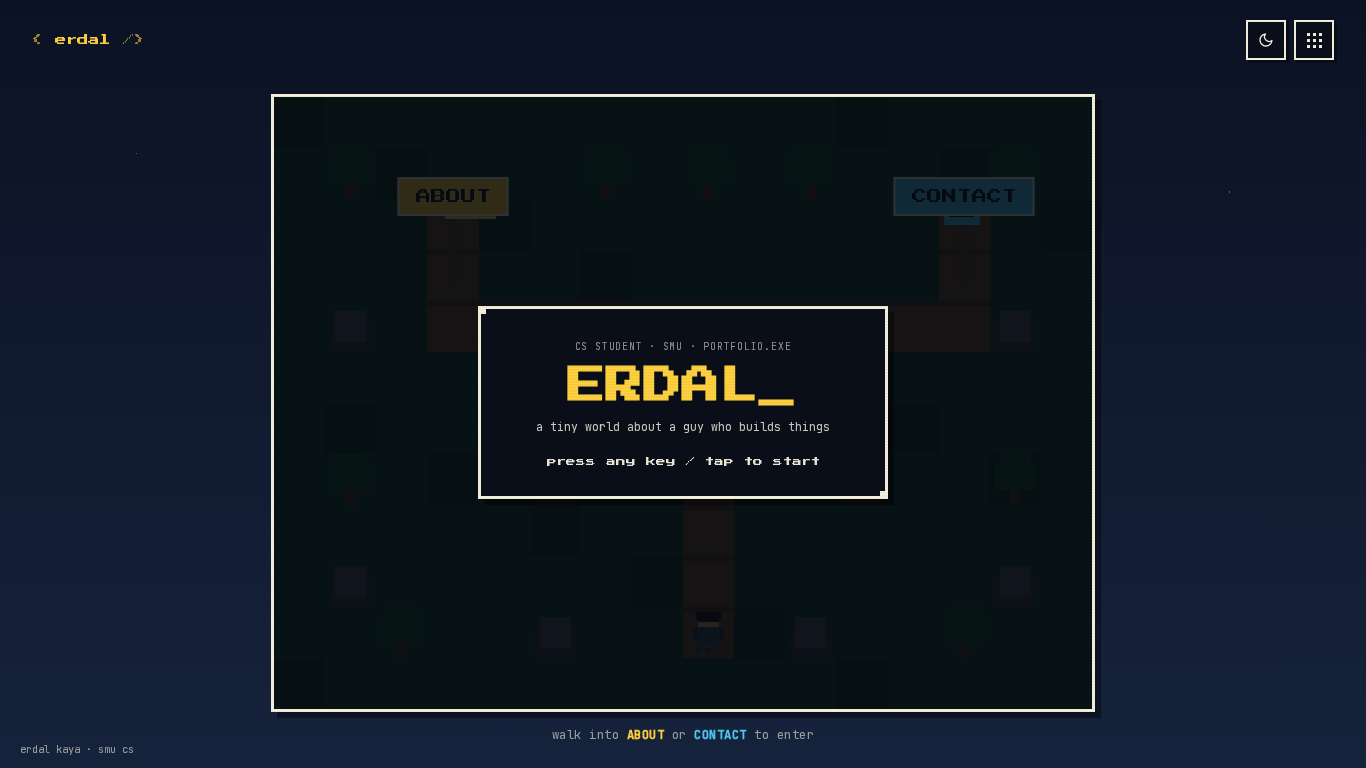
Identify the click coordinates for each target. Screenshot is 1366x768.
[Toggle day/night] (1266, 40)
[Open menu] (1314, 40)
